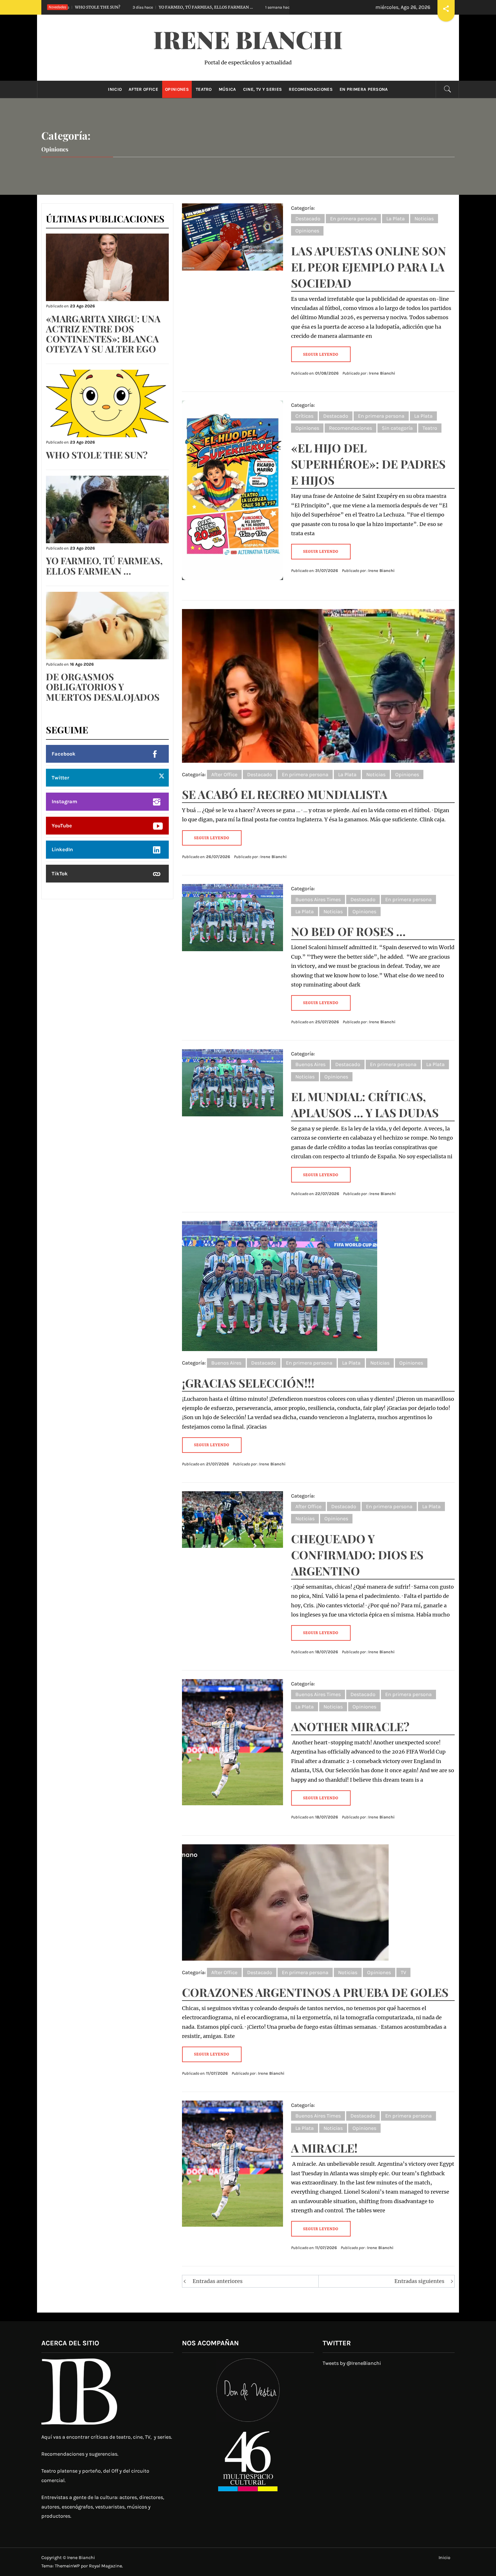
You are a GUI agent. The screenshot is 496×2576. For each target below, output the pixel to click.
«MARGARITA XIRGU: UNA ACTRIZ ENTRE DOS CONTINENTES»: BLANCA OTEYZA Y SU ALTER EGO (103, 334)
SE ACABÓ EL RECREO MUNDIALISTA (285, 794)
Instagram (64, 801)
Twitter (60, 778)
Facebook (64, 754)
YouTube (62, 826)
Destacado (308, 219)
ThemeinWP (68, 2566)
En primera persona (364, 89)
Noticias (424, 219)
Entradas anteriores (218, 2281)
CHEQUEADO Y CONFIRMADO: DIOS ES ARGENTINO (357, 1555)
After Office (143, 89)
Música (227, 89)
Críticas (304, 416)
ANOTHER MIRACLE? (350, 1726)
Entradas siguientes (419, 2281)
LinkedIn (62, 849)
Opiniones (177, 89)
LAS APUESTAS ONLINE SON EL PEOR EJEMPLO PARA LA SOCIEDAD (369, 267)
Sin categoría (397, 428)
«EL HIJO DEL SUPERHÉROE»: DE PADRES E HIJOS (368, 464)
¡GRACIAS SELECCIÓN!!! (248, 1383)
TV (403, 1972)
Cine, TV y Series (262, 89)
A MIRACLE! (324, 2148)
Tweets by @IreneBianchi (352, 2363)
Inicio (115, 89)
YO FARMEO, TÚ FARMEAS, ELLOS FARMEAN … (104, 565)
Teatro (204, 89)
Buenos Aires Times (318, 899)
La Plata (396, 219)
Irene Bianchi (248, 39)
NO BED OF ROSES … (348, 931)
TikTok (60, 874)
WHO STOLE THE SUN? (97, 455)
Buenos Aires (310, 1064)
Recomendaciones (311, 89)
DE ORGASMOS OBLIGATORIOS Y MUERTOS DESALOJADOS (192, 7)
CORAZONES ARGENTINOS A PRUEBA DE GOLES (315, 1992)
